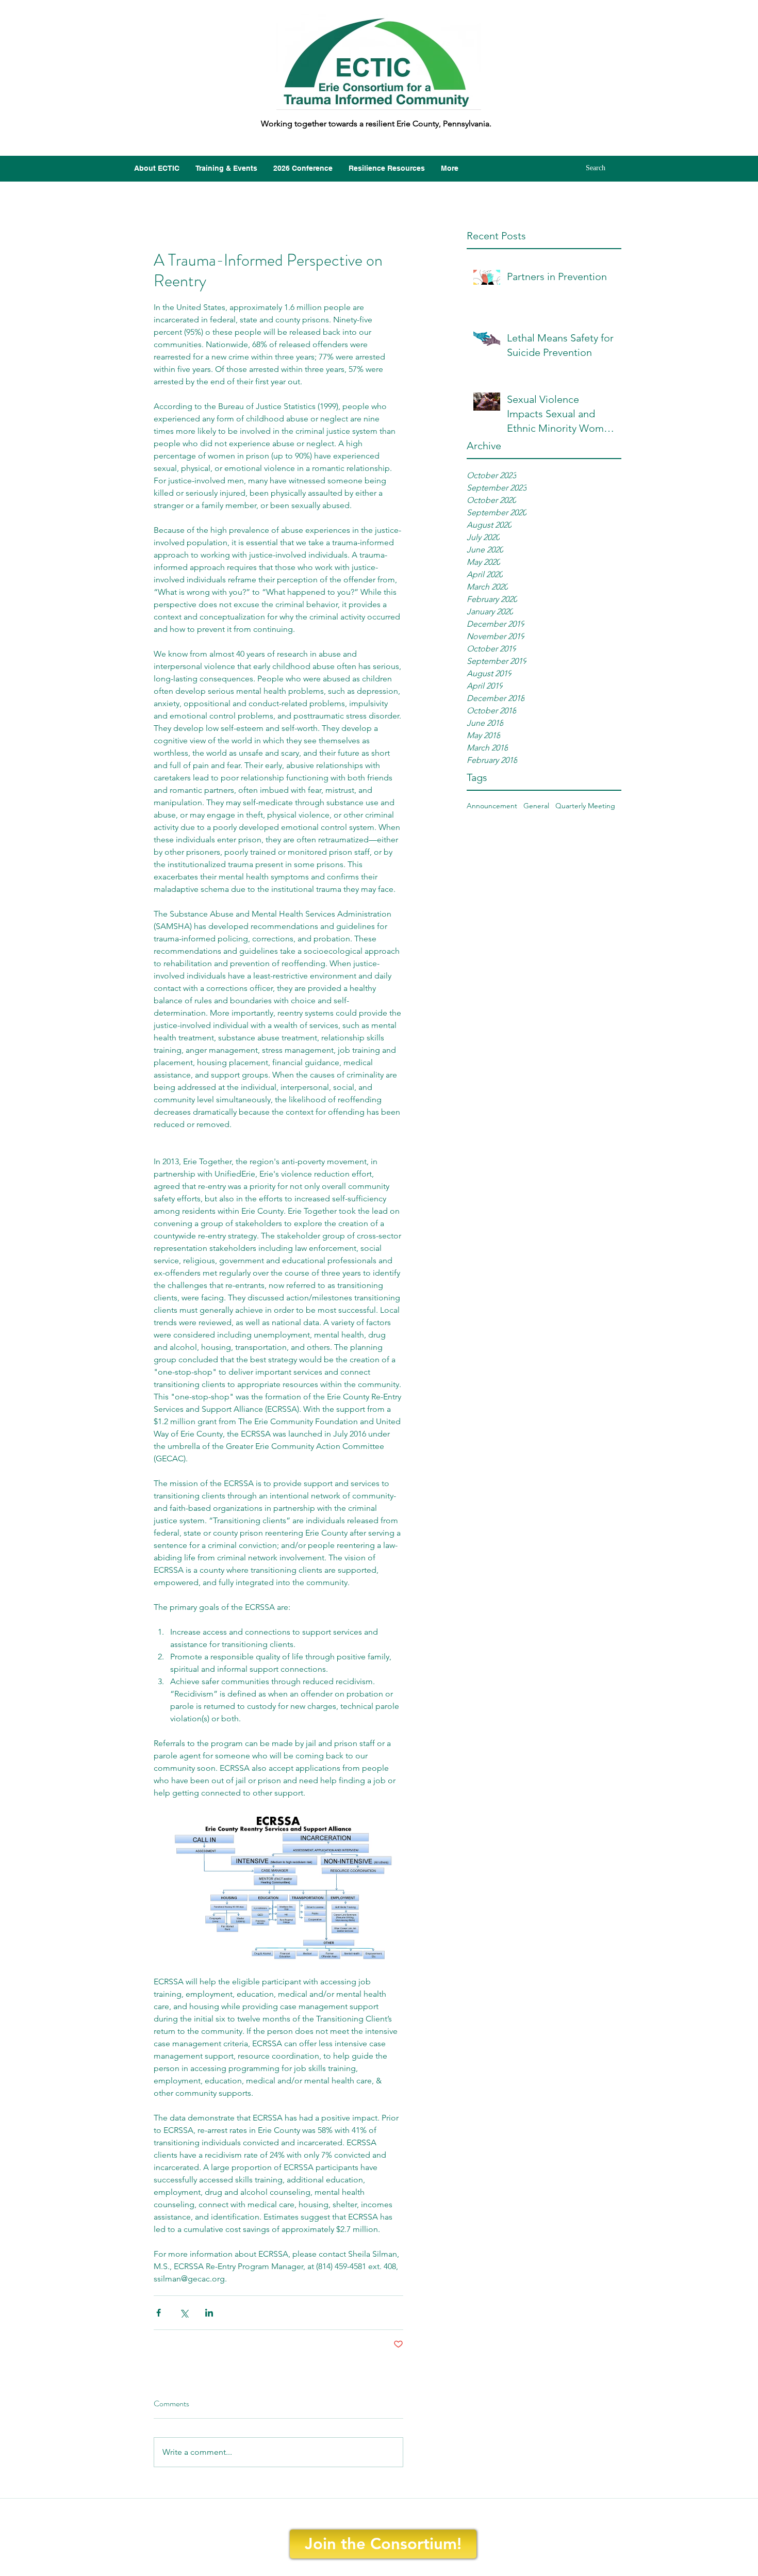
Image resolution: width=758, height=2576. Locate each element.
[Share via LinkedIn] (209, 2313)
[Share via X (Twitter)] (184, 2313)
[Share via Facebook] (159, 2313)
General (536, 806)
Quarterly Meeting (585, 806)
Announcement (492, 806)
